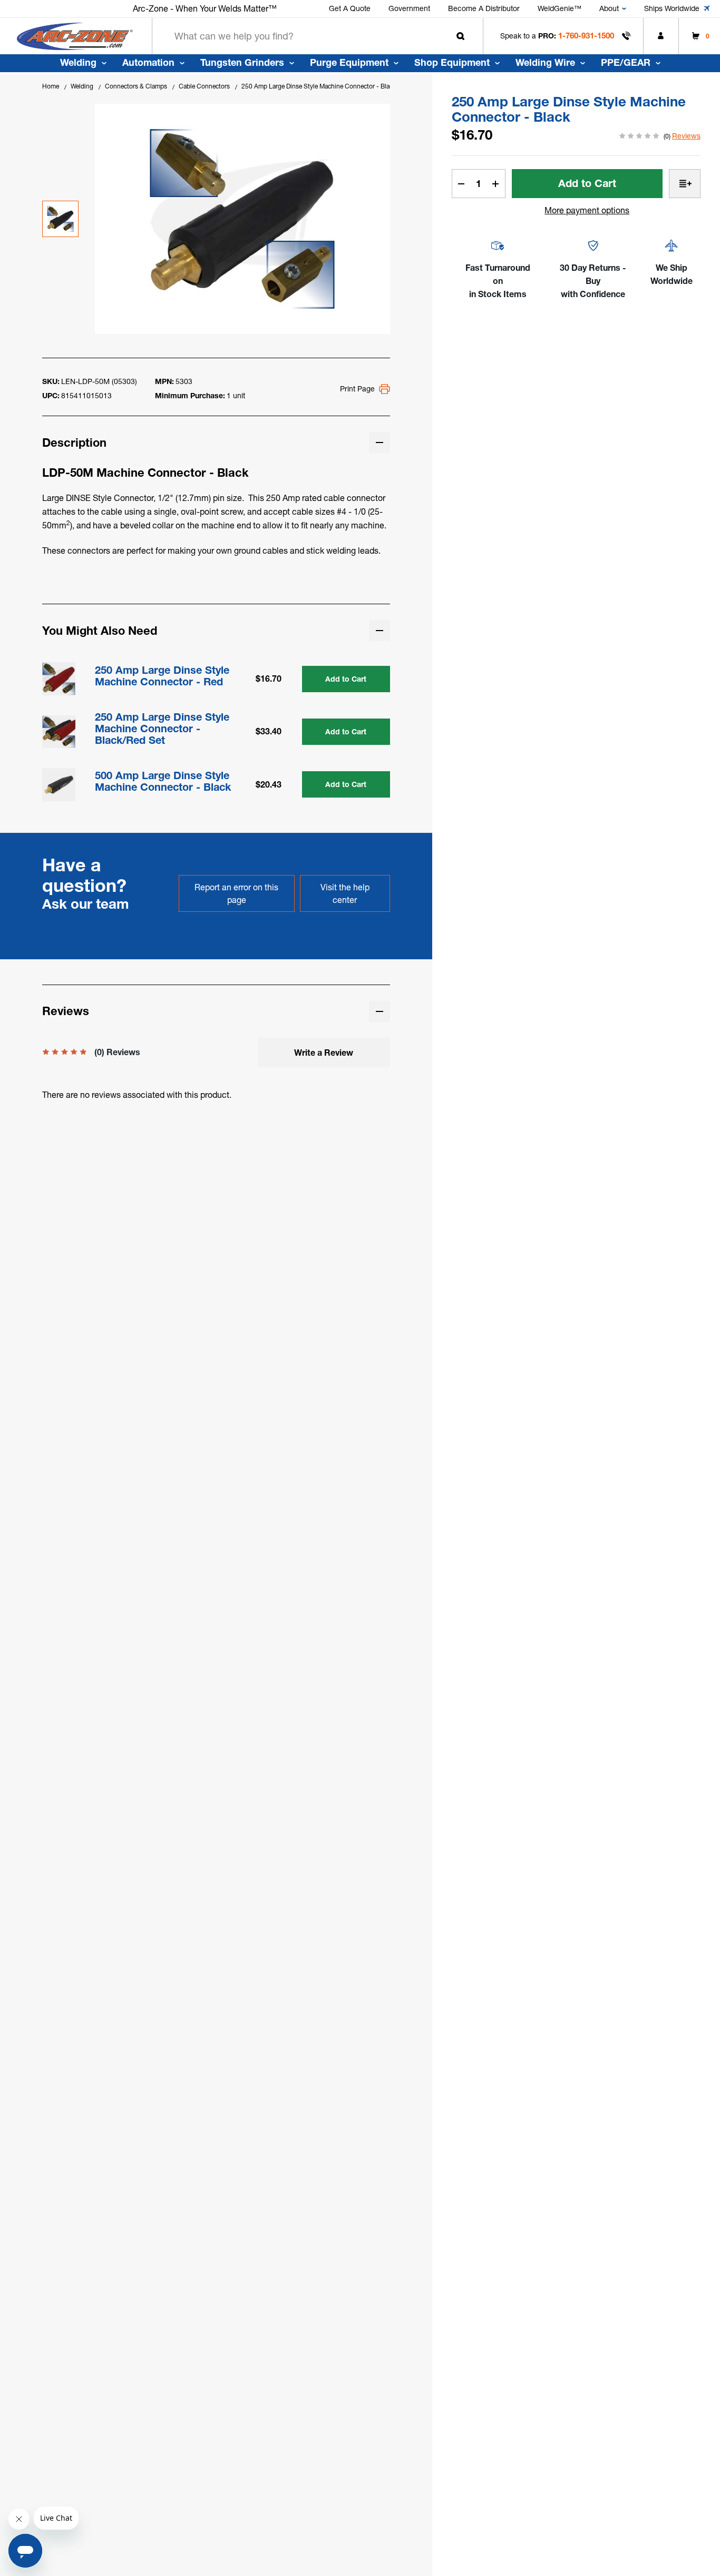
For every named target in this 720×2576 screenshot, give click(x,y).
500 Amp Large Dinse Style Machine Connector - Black (163, 781)
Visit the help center (345, 893)
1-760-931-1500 (586, 36)
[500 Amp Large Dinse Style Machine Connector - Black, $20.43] (59, 785)
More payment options (587, 210)
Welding (78, 62)
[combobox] (318, 36)
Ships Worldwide (672, 8)
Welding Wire (545, 62)
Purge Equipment (349, 62)
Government (409, 8)
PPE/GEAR (626, 62)
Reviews (686, 136)
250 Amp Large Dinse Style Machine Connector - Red (162, 676)
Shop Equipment (452, 62)
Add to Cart (346, 679)
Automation (148, 62)
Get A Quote (350, 8)
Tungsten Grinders (242, 62)
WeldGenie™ (560, 8)
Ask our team (86, 904)
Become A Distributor (484, 8)
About (609, 8)
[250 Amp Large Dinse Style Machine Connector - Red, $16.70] (59, 679)
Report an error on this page (236, 893)
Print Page (357, 389)
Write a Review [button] (324, 1053)
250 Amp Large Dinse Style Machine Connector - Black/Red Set (162, 729)
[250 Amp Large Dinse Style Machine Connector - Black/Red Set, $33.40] (59, 732)
